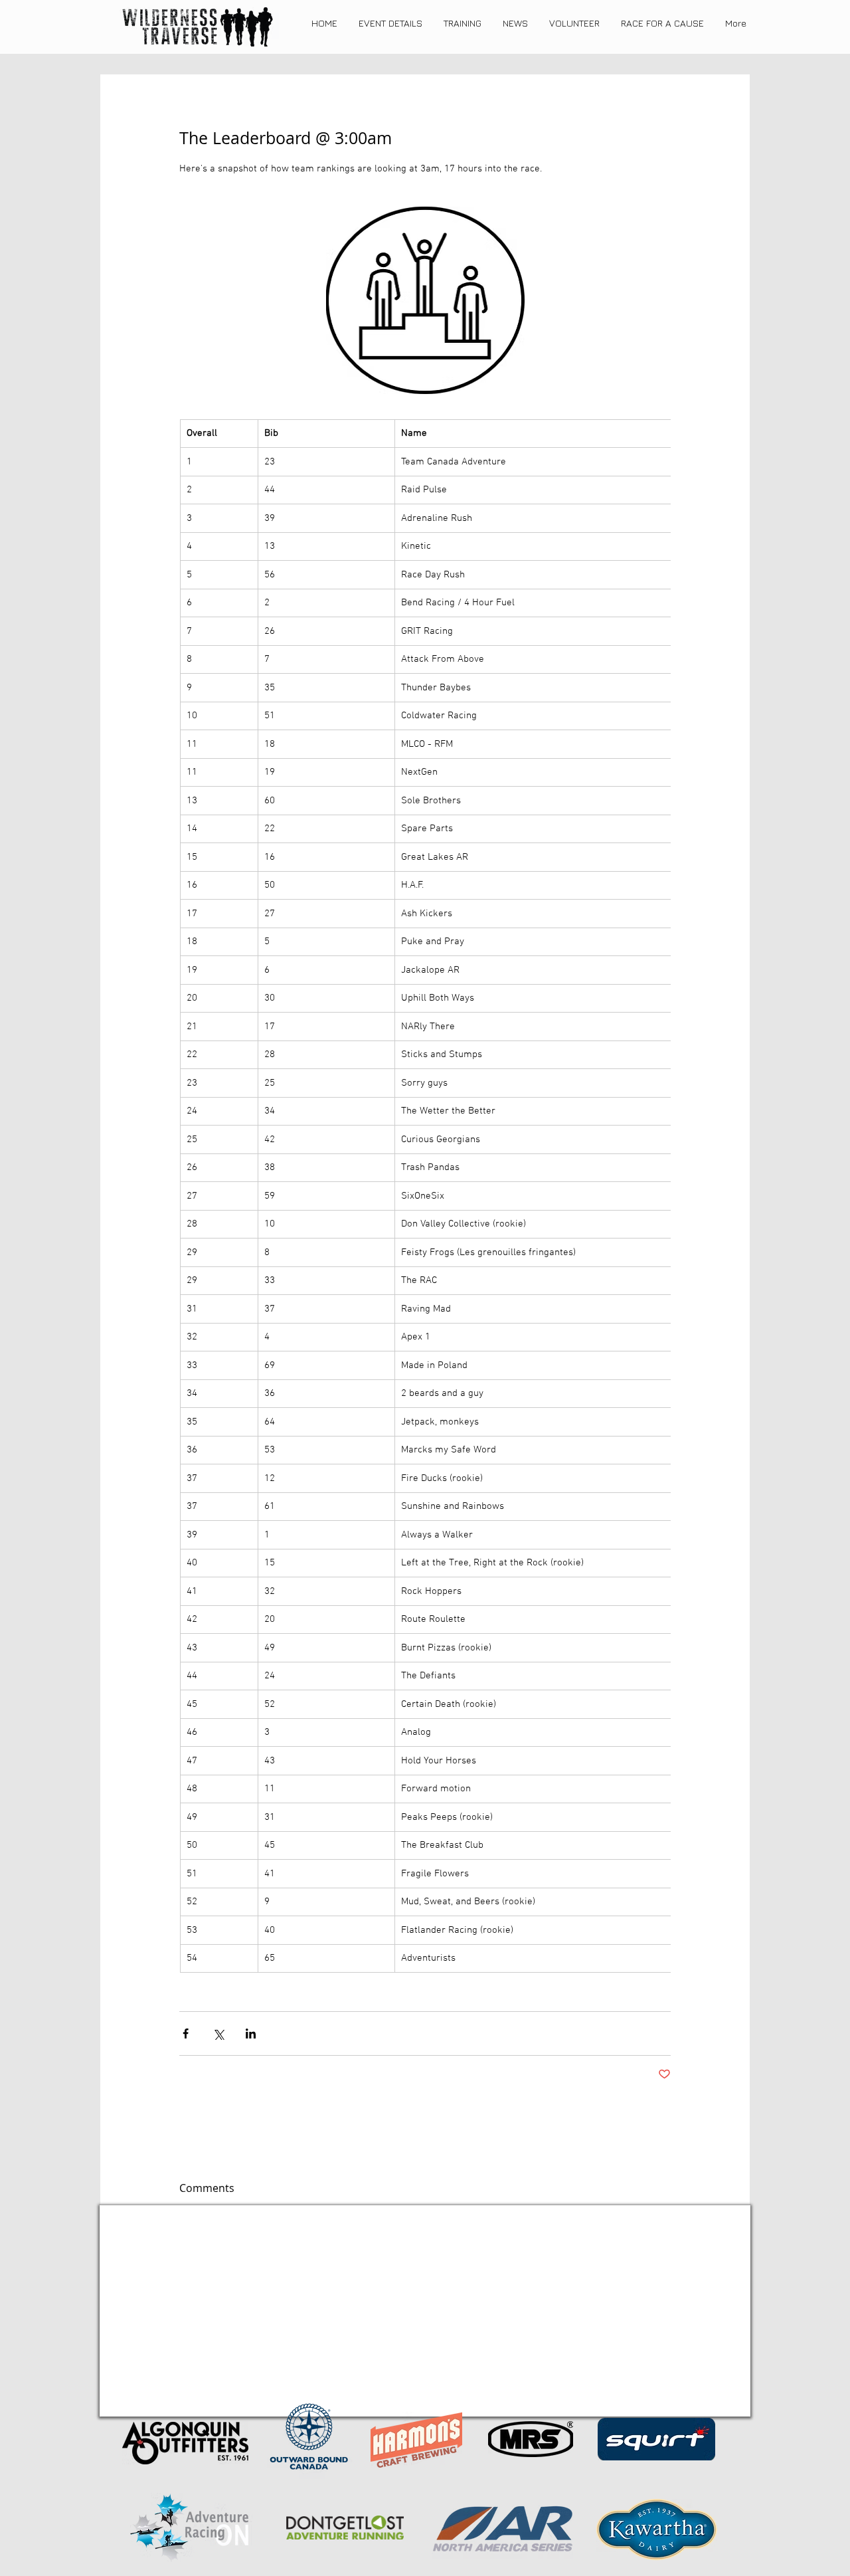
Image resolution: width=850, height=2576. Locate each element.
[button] (390, 23)
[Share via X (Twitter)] (218, 2033)
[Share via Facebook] (186, 2033)
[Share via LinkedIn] (251, 2033)
